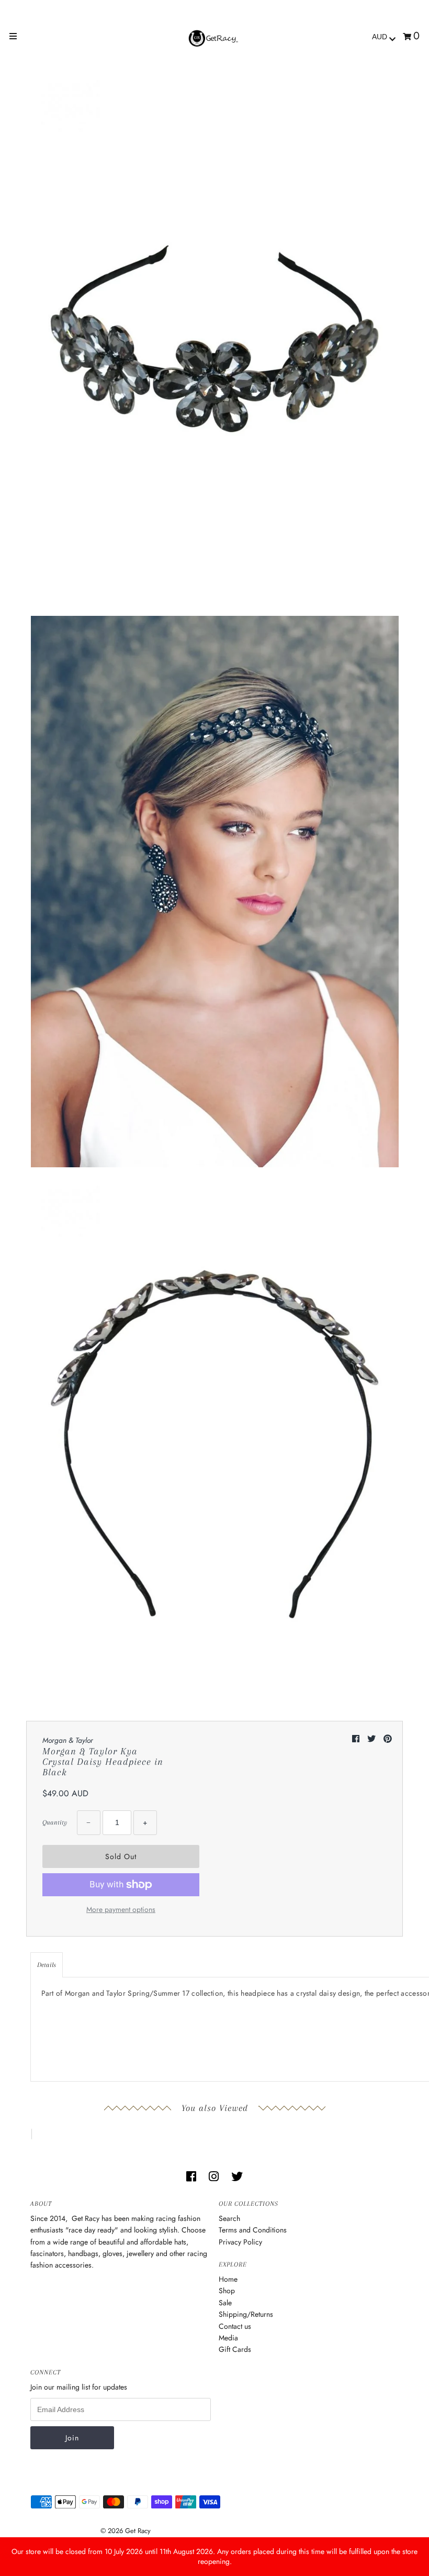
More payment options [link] (121, 1909)
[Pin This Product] (388, 1739)
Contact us (235, 2326)
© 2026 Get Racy (126, 2531)
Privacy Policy (240, 2242)
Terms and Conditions (253, 2230)
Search (229, 2218)
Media (228, 2338)
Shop (227, 2291)
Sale (225, 2303)
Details (47, 1965)
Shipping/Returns (246, 2314)
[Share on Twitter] (373, 1739)
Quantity (55, 1822)
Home (228, 2279)
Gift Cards (235, 2349)
